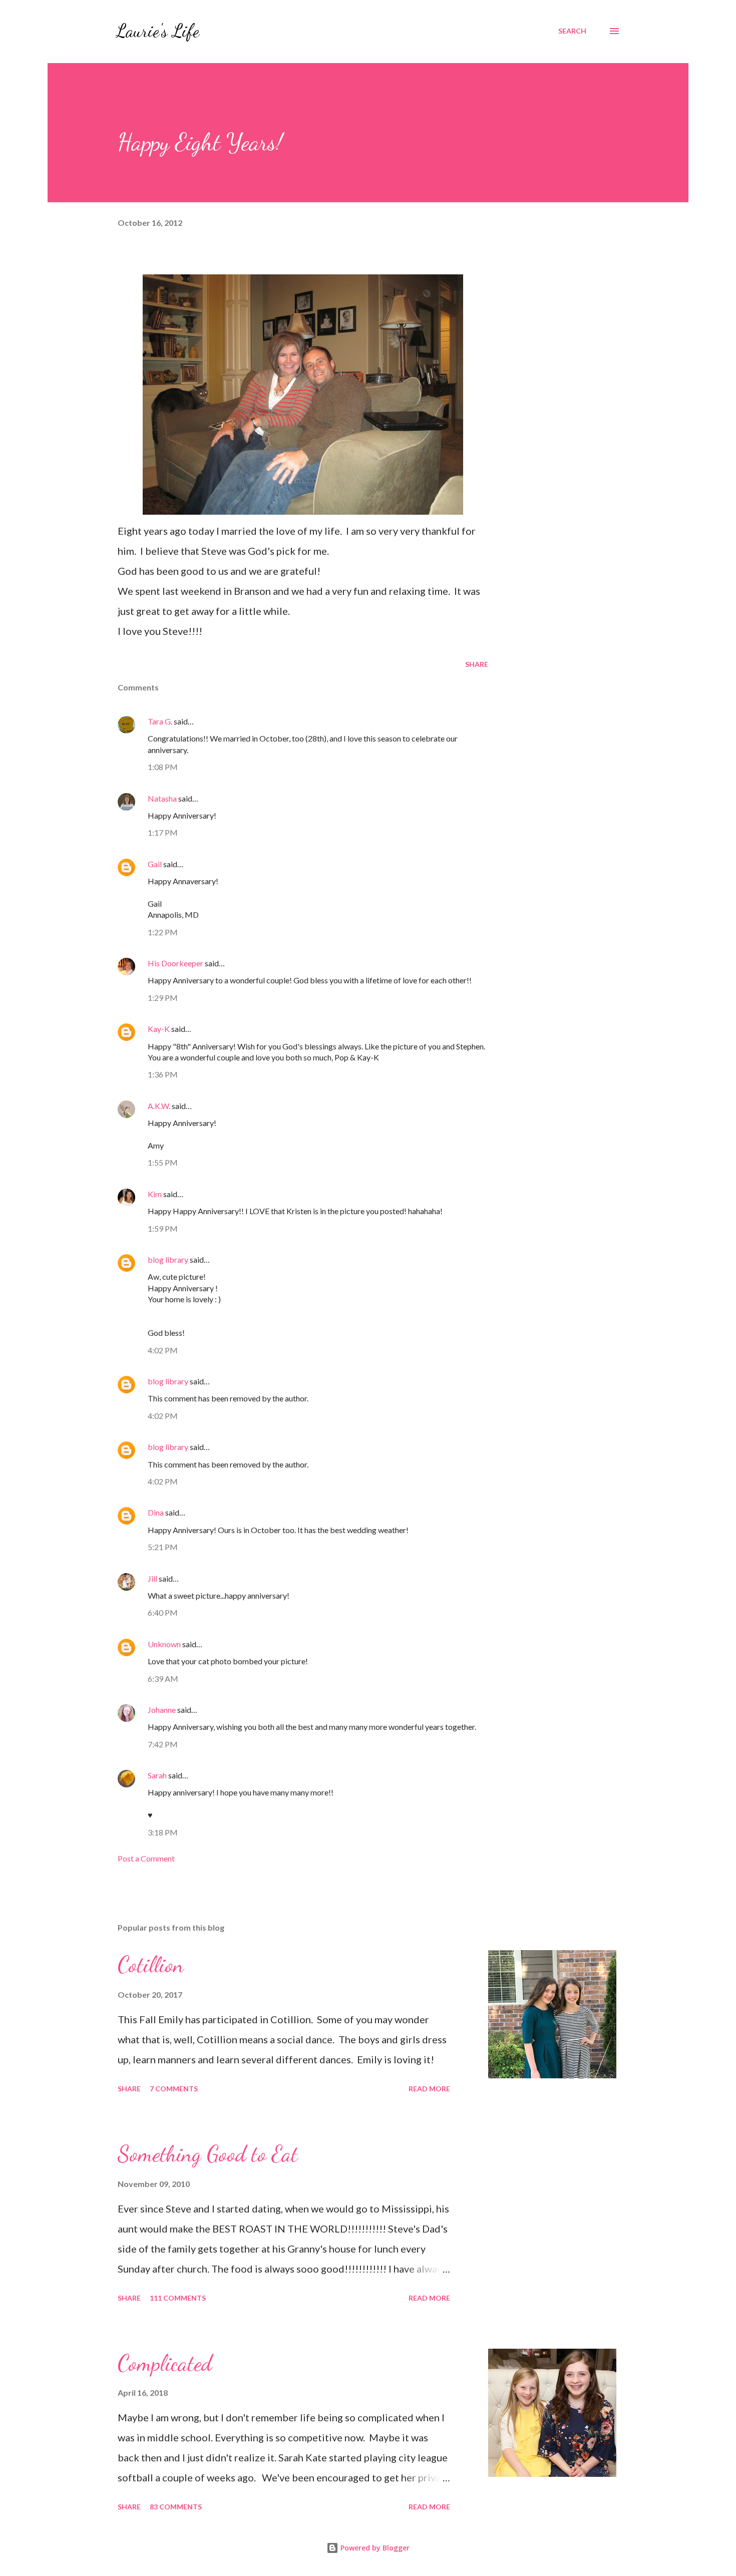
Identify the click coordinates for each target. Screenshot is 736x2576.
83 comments (176, 2507)
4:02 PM (163, 1350)
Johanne (162, 1710)
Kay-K (159, 1029)
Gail (155, 864)
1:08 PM (163, 767)
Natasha (162, 798)
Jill (152, 1578)
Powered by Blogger (374, 2548)
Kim (155, 1194)
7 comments (174, 2089)
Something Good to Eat (208, 2154)
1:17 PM (163, 832)
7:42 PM (163, 1744)
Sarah (157, 1775)
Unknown (164, 1644)
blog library (168, 1259)
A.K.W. (159, 1106)
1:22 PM (163, 932)
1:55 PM (163, 1162)
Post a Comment (146, 1858)
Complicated (165, 2363)
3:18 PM (163, 1832)
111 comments (178, 2298)
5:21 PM (163, 1547)
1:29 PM (163, 998)
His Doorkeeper (175, 963)
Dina (156, 1512)
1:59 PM (163, 1228)
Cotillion (151, 1965)
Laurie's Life (157, 31)
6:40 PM (163, 1612)
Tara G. (160, 721)
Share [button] (477, 664)
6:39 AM (163, 1679)
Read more (429, 2089)
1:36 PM (163, 1074)
